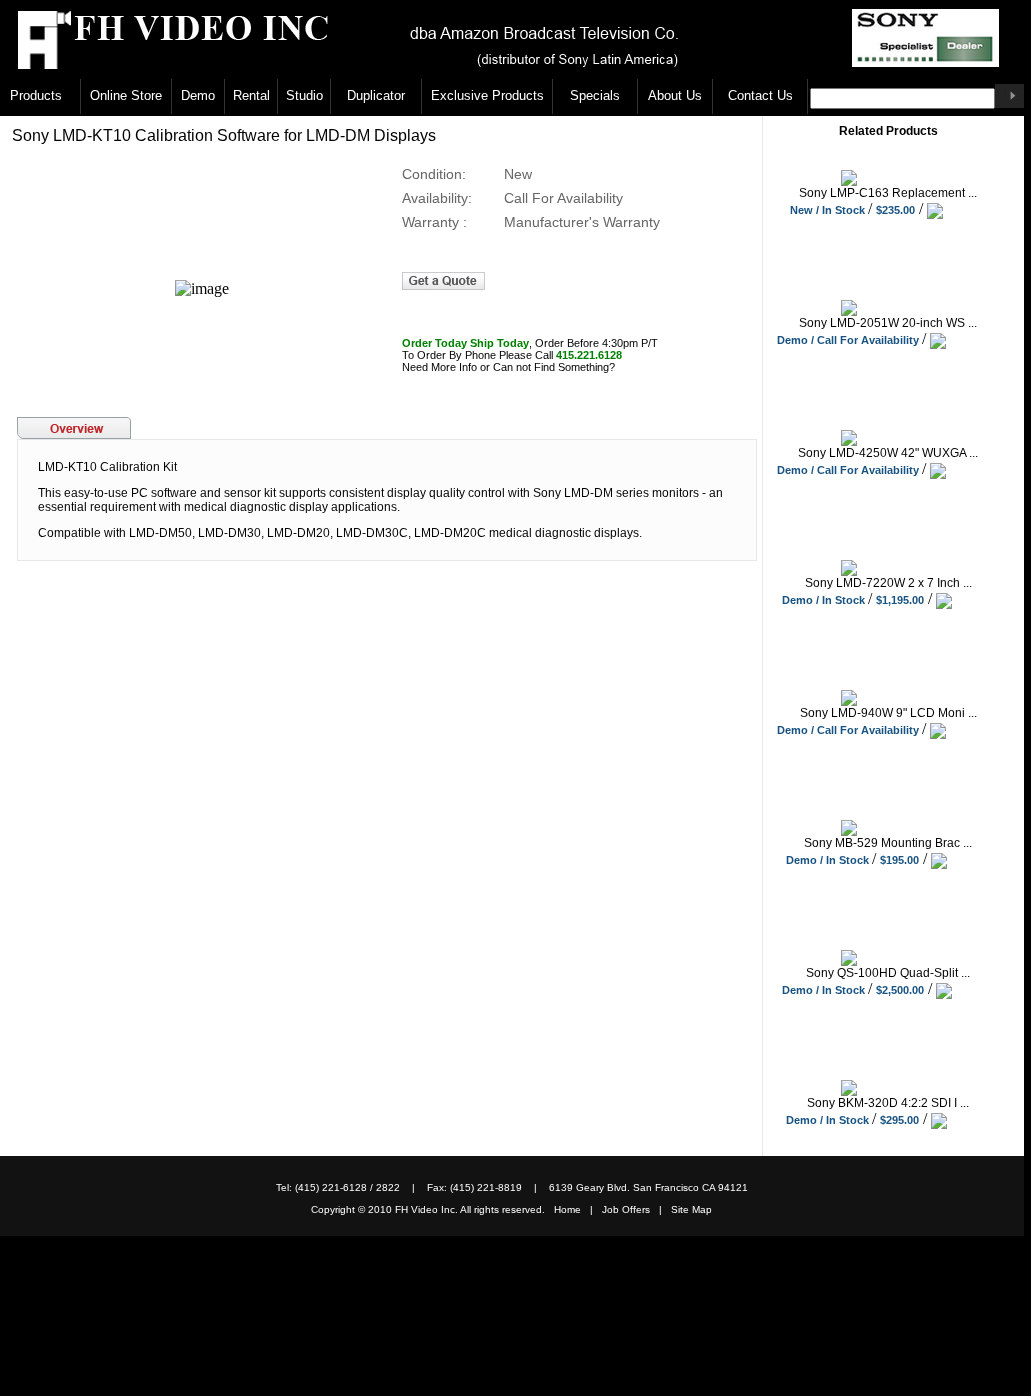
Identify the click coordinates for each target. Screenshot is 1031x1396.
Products (36, 96)
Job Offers (630, 1209)
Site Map (691, 1209)
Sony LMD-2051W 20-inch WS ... (888, 323)
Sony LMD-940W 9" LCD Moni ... (888, 713)
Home (572, 1209)
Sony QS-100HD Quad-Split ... (888, 973)
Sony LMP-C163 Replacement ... (888, 193)
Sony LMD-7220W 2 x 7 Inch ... (888, 583)
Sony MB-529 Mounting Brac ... (888, 843)
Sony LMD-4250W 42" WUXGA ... (888, 453)
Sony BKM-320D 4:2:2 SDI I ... (888, 1103)
